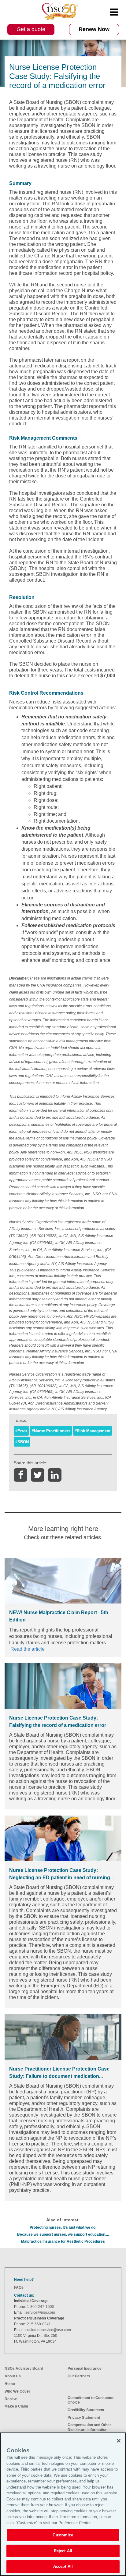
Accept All (63, 2566)
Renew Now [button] (94, 29)
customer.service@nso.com (48, 2330)
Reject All (63, 2551)
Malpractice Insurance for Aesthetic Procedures (63, 2241)
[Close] (119, 2441)
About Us (13, 2376)
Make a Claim (16, 2406)
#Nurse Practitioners (51, 1431)
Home (10, 2384)
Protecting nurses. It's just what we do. (63, 2227)
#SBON (22, 1442)
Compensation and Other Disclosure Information (89, 2427)
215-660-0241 (39, 2324)
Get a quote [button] (31, 29)
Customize (63, 2535)
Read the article (28, 1649)
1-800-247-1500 (41, 2307)
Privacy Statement (84, 2418)
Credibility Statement (86, 2410)
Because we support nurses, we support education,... (63, 2234)
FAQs (19, 2287)
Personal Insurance (85, 2369)
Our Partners (79, 2376)
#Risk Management (93, 1431)
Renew (11, 2399)
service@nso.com (40, 2312)
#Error (21, 1431)
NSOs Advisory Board (24, 2369)
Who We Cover (17, 2391)
